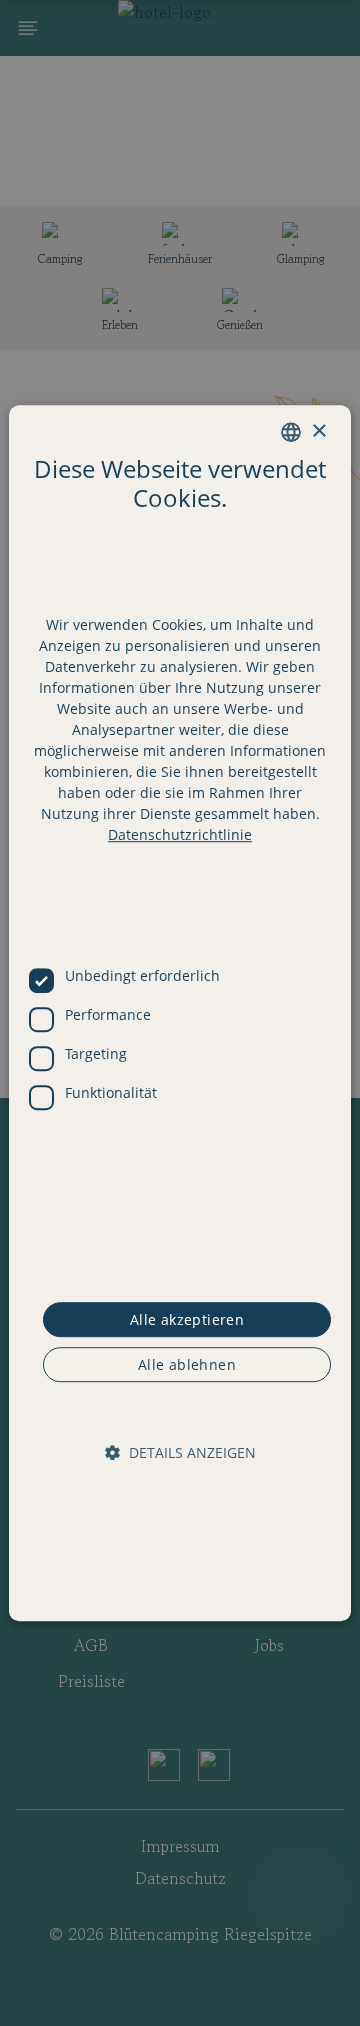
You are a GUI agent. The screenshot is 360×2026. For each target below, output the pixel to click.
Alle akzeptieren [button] (187, 1319)
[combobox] (291, 432)
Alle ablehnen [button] (187, 1364)
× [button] (318, 431)
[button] (180, 1453)
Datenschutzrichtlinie (180, 835)
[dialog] (180, 1013)
